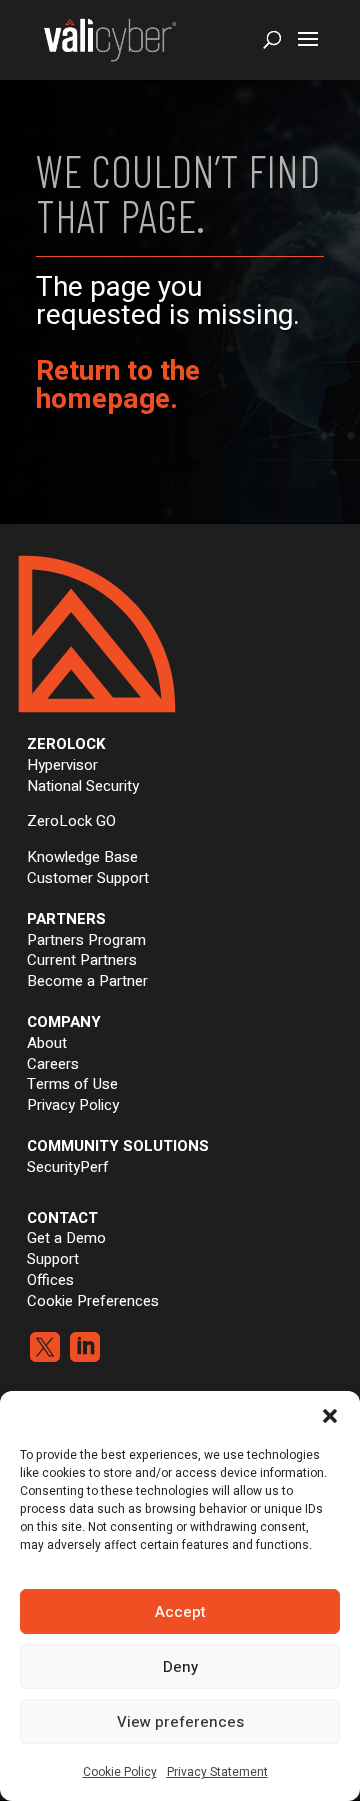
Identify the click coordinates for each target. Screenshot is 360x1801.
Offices (50, 1280)
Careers (53, 1064)
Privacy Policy (73, 1105)
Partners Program (86, 940)
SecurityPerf (68, 1167)
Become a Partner (87, 981)
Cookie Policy (120, 1772)
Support (53, 1259)
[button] (330, 1416)
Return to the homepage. (118, 385)
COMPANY (64, 1022)
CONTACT (62, 1218)
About (47, 1043)
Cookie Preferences (93, 1301)
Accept (180, 1612)
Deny (180, 1667)
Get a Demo (66, 1238)
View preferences (180, 1722)
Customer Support (88, 878)
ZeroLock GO (71, 821)
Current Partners (82, 960)
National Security (83, 786)
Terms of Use (72, 1084)
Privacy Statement (217, 1772)
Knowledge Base (82, 857)
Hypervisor (62, 765)
